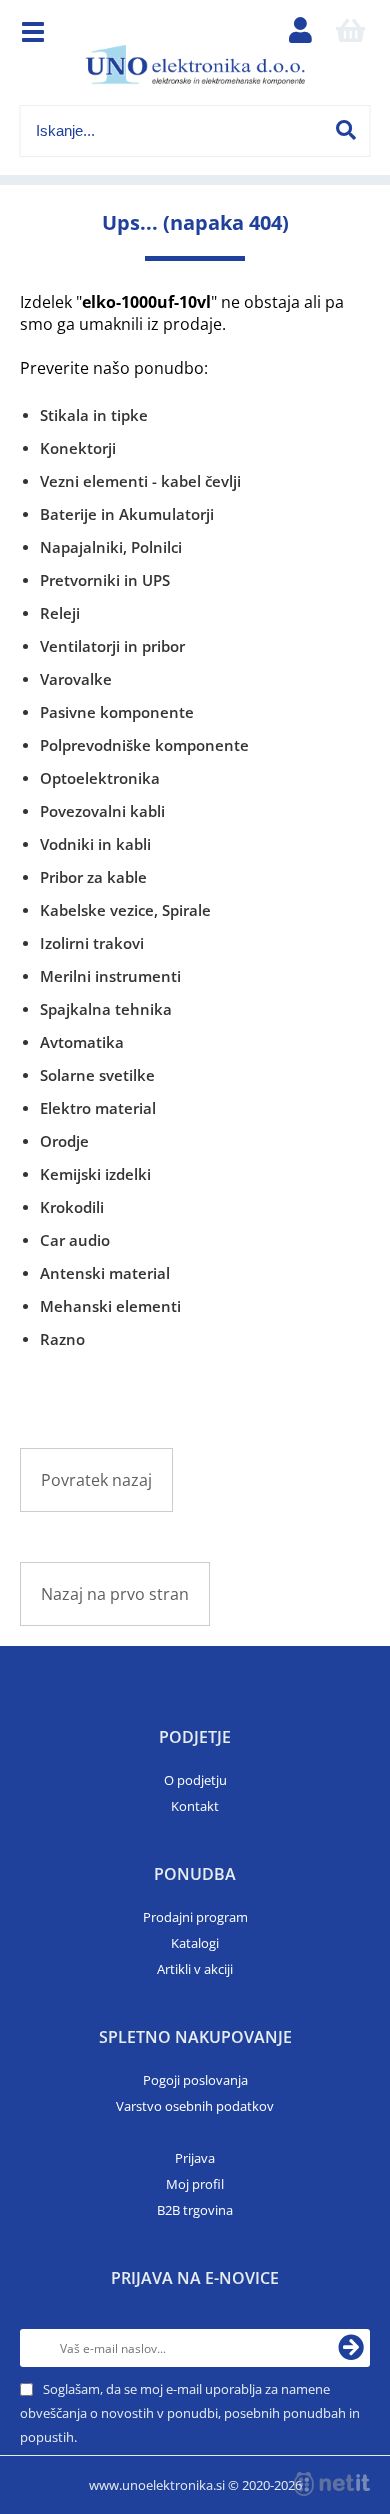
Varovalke (76, 679)
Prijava (195, 2158)
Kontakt (195, 1806)
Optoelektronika (100, 778)
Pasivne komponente (117, 712)
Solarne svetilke (97, 1075)
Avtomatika (82, 1042)
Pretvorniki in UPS (105, 580)
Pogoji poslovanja (195, 2080)
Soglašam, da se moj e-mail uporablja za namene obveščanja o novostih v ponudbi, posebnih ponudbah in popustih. (190, 2413)
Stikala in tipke (94, 415)
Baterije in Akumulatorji (127, 514)
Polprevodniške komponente (144, 745)
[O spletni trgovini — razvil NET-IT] (332, 2484)
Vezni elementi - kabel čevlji (140, 481)
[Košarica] (351, 35)
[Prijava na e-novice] (351, 2348)
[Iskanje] (346, 130)
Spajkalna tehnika (106, 1009)
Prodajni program (195, 1917)
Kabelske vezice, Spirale (125, 910)
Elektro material (98, 1108)
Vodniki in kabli (95, 844)
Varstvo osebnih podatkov (195, 2106)
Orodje (64, 1141)
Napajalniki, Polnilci (111, 547)
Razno (62, 1339)
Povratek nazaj (96, 1480)
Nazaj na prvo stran (115, 1594)
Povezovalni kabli (102, 811)
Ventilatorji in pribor (112, 646)
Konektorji (78, 448)
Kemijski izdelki (95, 1174)
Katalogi (195, 1943)
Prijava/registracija (301, 35)
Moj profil (195, 2184)
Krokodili (72, 1207)
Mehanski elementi (110, 1306)
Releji (60, 613)
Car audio (75, 1240)
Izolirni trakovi (92, 943)
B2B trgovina (195, 2210)
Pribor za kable (93, 877)
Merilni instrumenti (110, 976)
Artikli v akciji (195, 1969)
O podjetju (195, 1780)
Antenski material (105, 1273)
